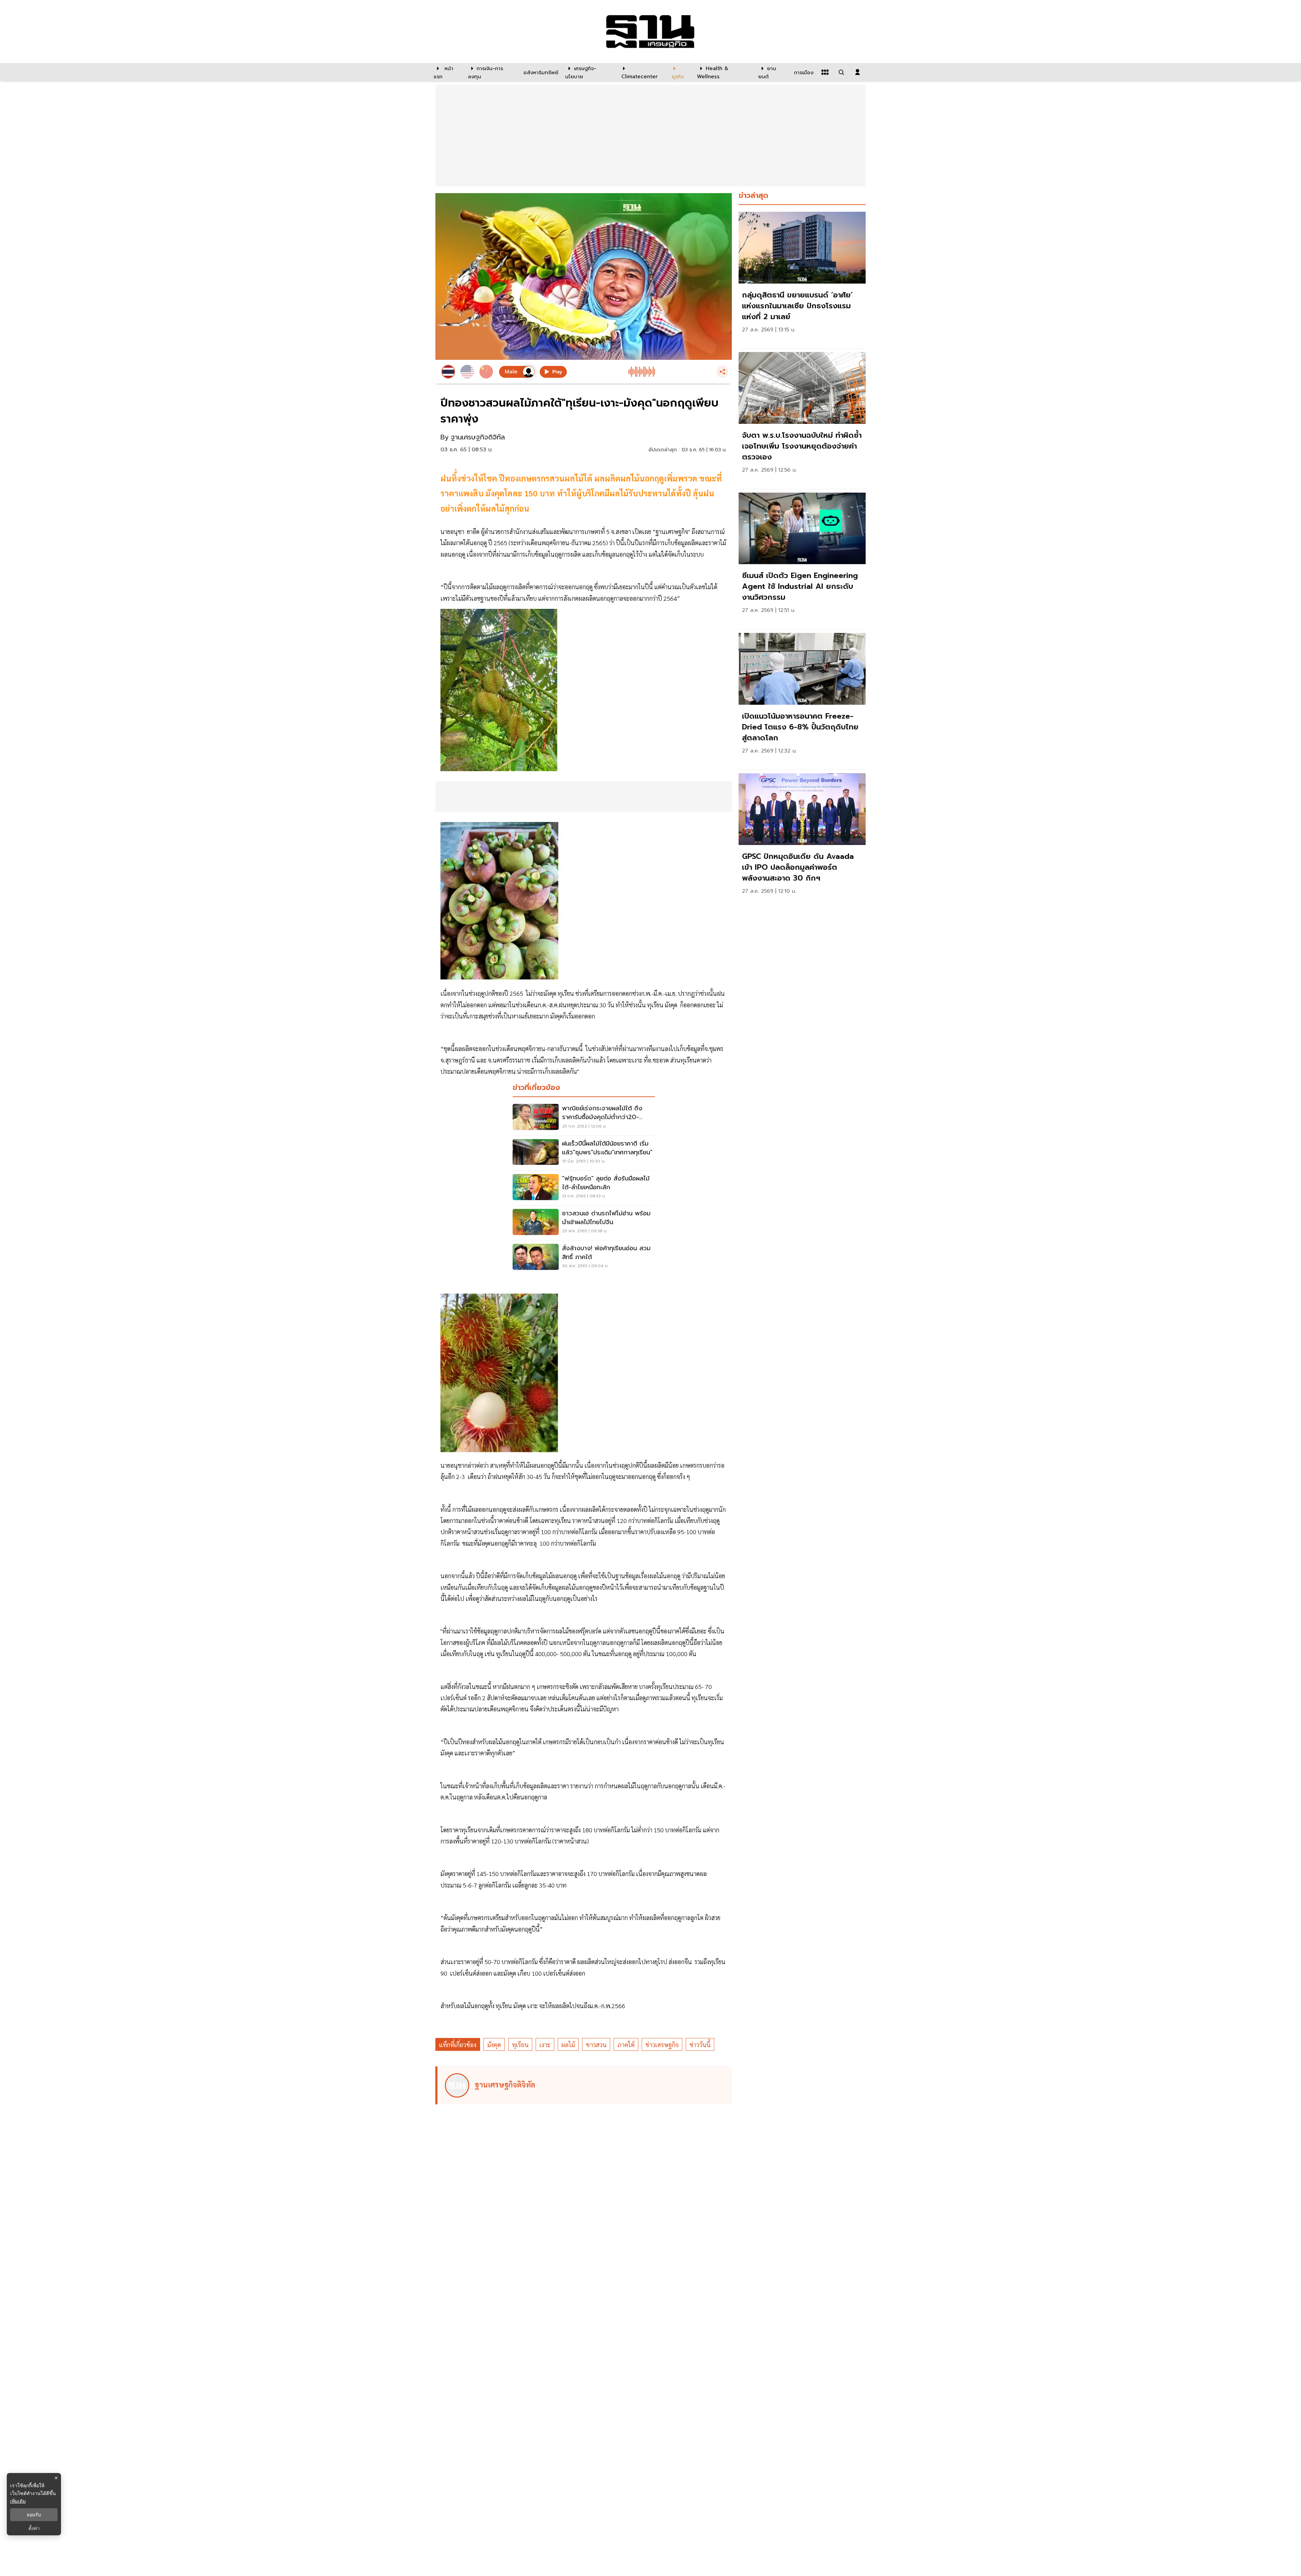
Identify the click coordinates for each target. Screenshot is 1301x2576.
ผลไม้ (568, 2045)
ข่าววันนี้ (700, 2045)
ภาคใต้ (626, 2045)
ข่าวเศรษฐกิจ (662, 2045)
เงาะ (545, 2045)
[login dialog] (858, 72)
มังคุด (494, 2045)
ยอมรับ (34, 2515)
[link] (802, 278)
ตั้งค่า (34, 2528)
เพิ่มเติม (18, 2501)
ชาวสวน (596, 2045)
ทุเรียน (520, 2045)
